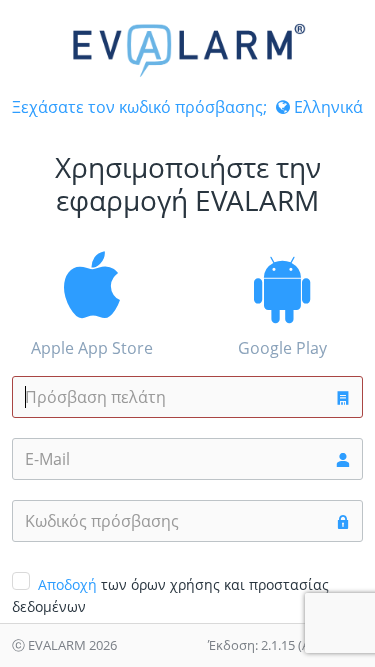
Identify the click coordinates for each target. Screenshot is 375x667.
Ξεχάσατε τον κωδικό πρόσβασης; (139, 107)
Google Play (282, 348)
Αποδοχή (67, 584)
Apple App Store (92, 348)
